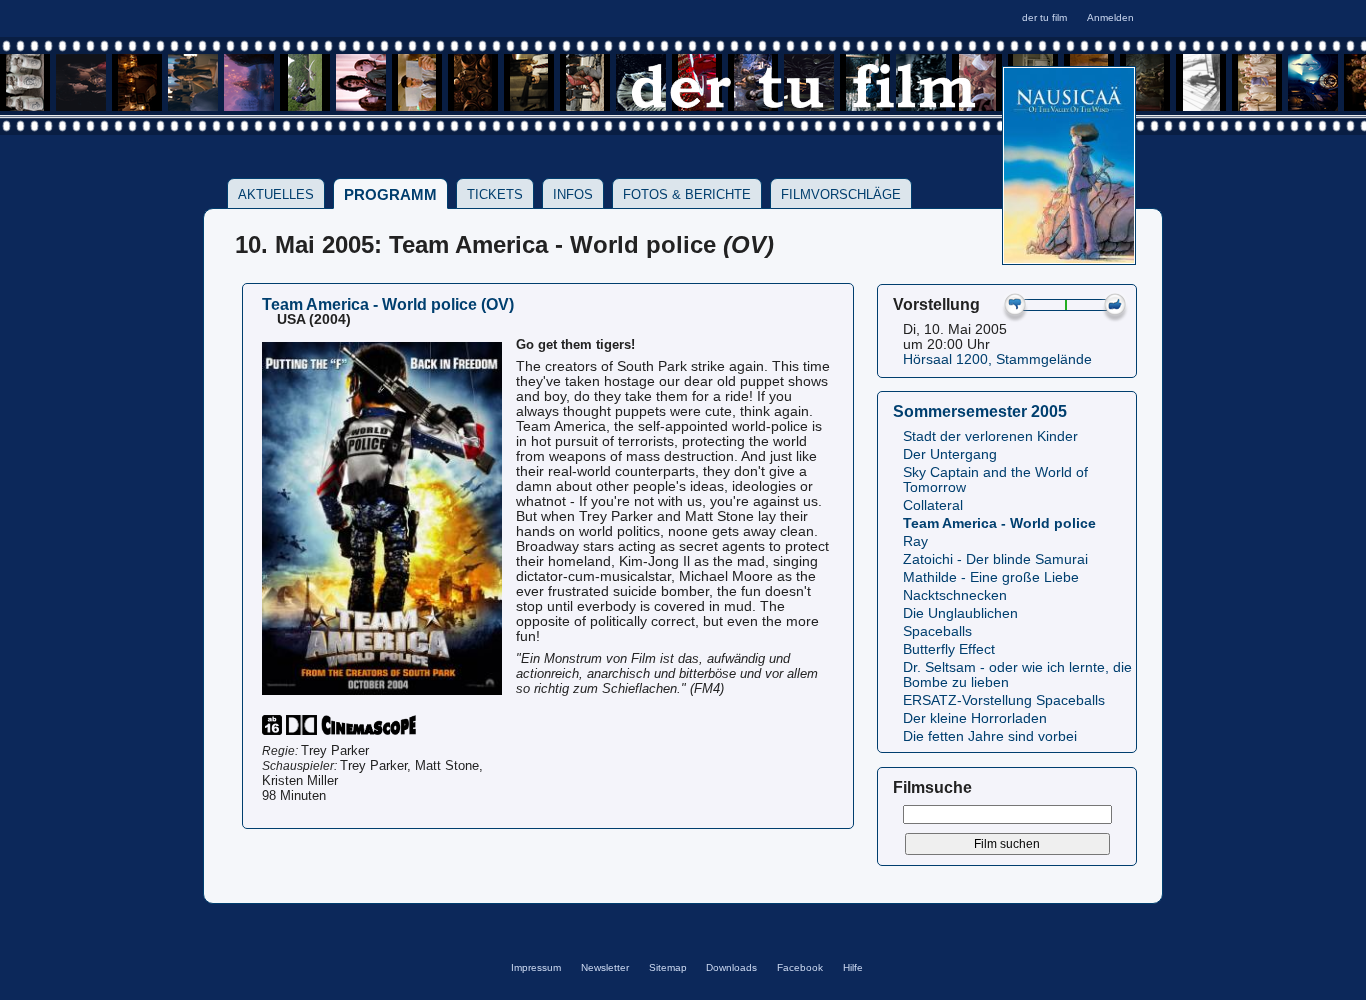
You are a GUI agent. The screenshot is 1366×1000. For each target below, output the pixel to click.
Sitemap (668, 967)
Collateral (933, 505)
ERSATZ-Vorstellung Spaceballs (1004, 700)
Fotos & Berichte (687, 194)
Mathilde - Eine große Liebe (991, 577)
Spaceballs (937, 631)
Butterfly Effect (949, 649)
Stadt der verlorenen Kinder (990, 436)
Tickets (495, 194)
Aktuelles (276, 194)
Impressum (536, 967)
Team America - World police (999, 523)
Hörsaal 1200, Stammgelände (997, 359)
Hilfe (853, 967)
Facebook (800, 967)
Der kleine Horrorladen (975, 718)
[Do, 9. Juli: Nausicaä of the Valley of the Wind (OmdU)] (1069, 258)
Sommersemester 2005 (980, 411)
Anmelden (1110, 17)
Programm (390, 194)
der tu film (1044, 17)
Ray (915, 541)
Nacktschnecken (955, 595)
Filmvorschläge (841, 194)
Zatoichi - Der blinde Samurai (995, 559)
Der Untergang (950, 454)
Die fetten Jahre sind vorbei (990, 736)
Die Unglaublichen (960, 613)
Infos (573, 194)
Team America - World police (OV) (388, 304)
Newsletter (605, 967)
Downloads (731, 967)
